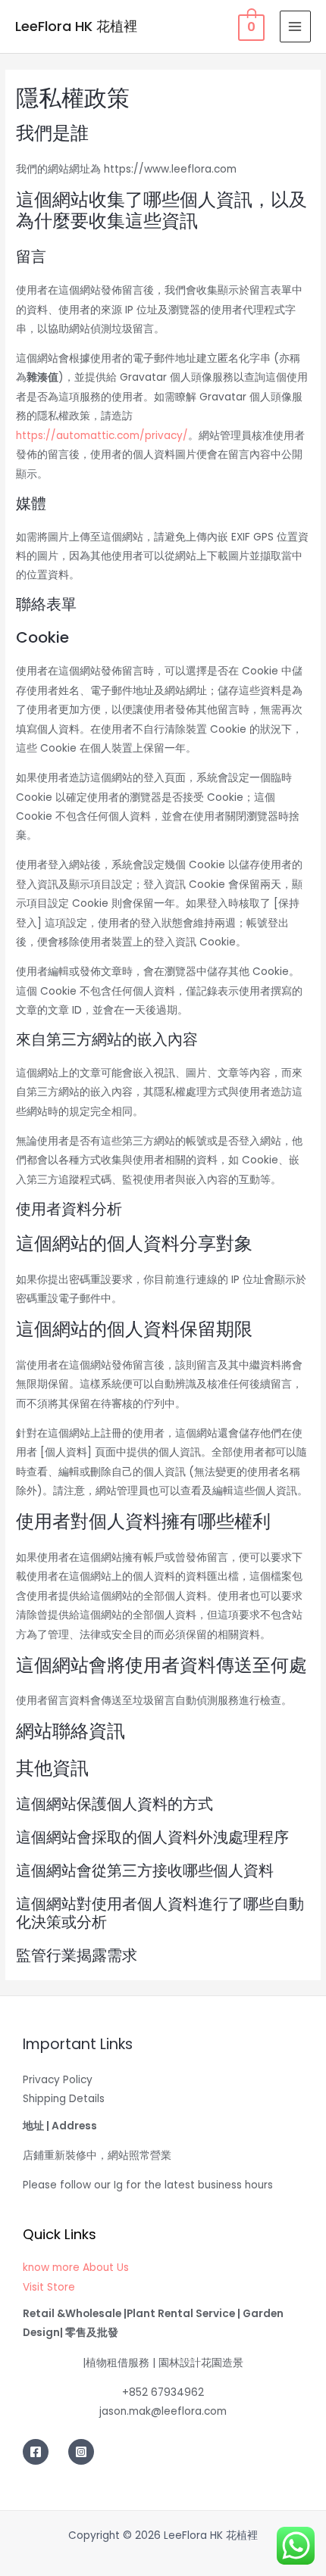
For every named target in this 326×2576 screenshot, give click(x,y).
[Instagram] (81, 2452)
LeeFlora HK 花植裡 (76, 26)
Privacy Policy (58, 2080)
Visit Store (49, 2287)
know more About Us (76, 2268)
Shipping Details (64, 2099)
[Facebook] (36, 2452)
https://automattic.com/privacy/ (102, 436)
